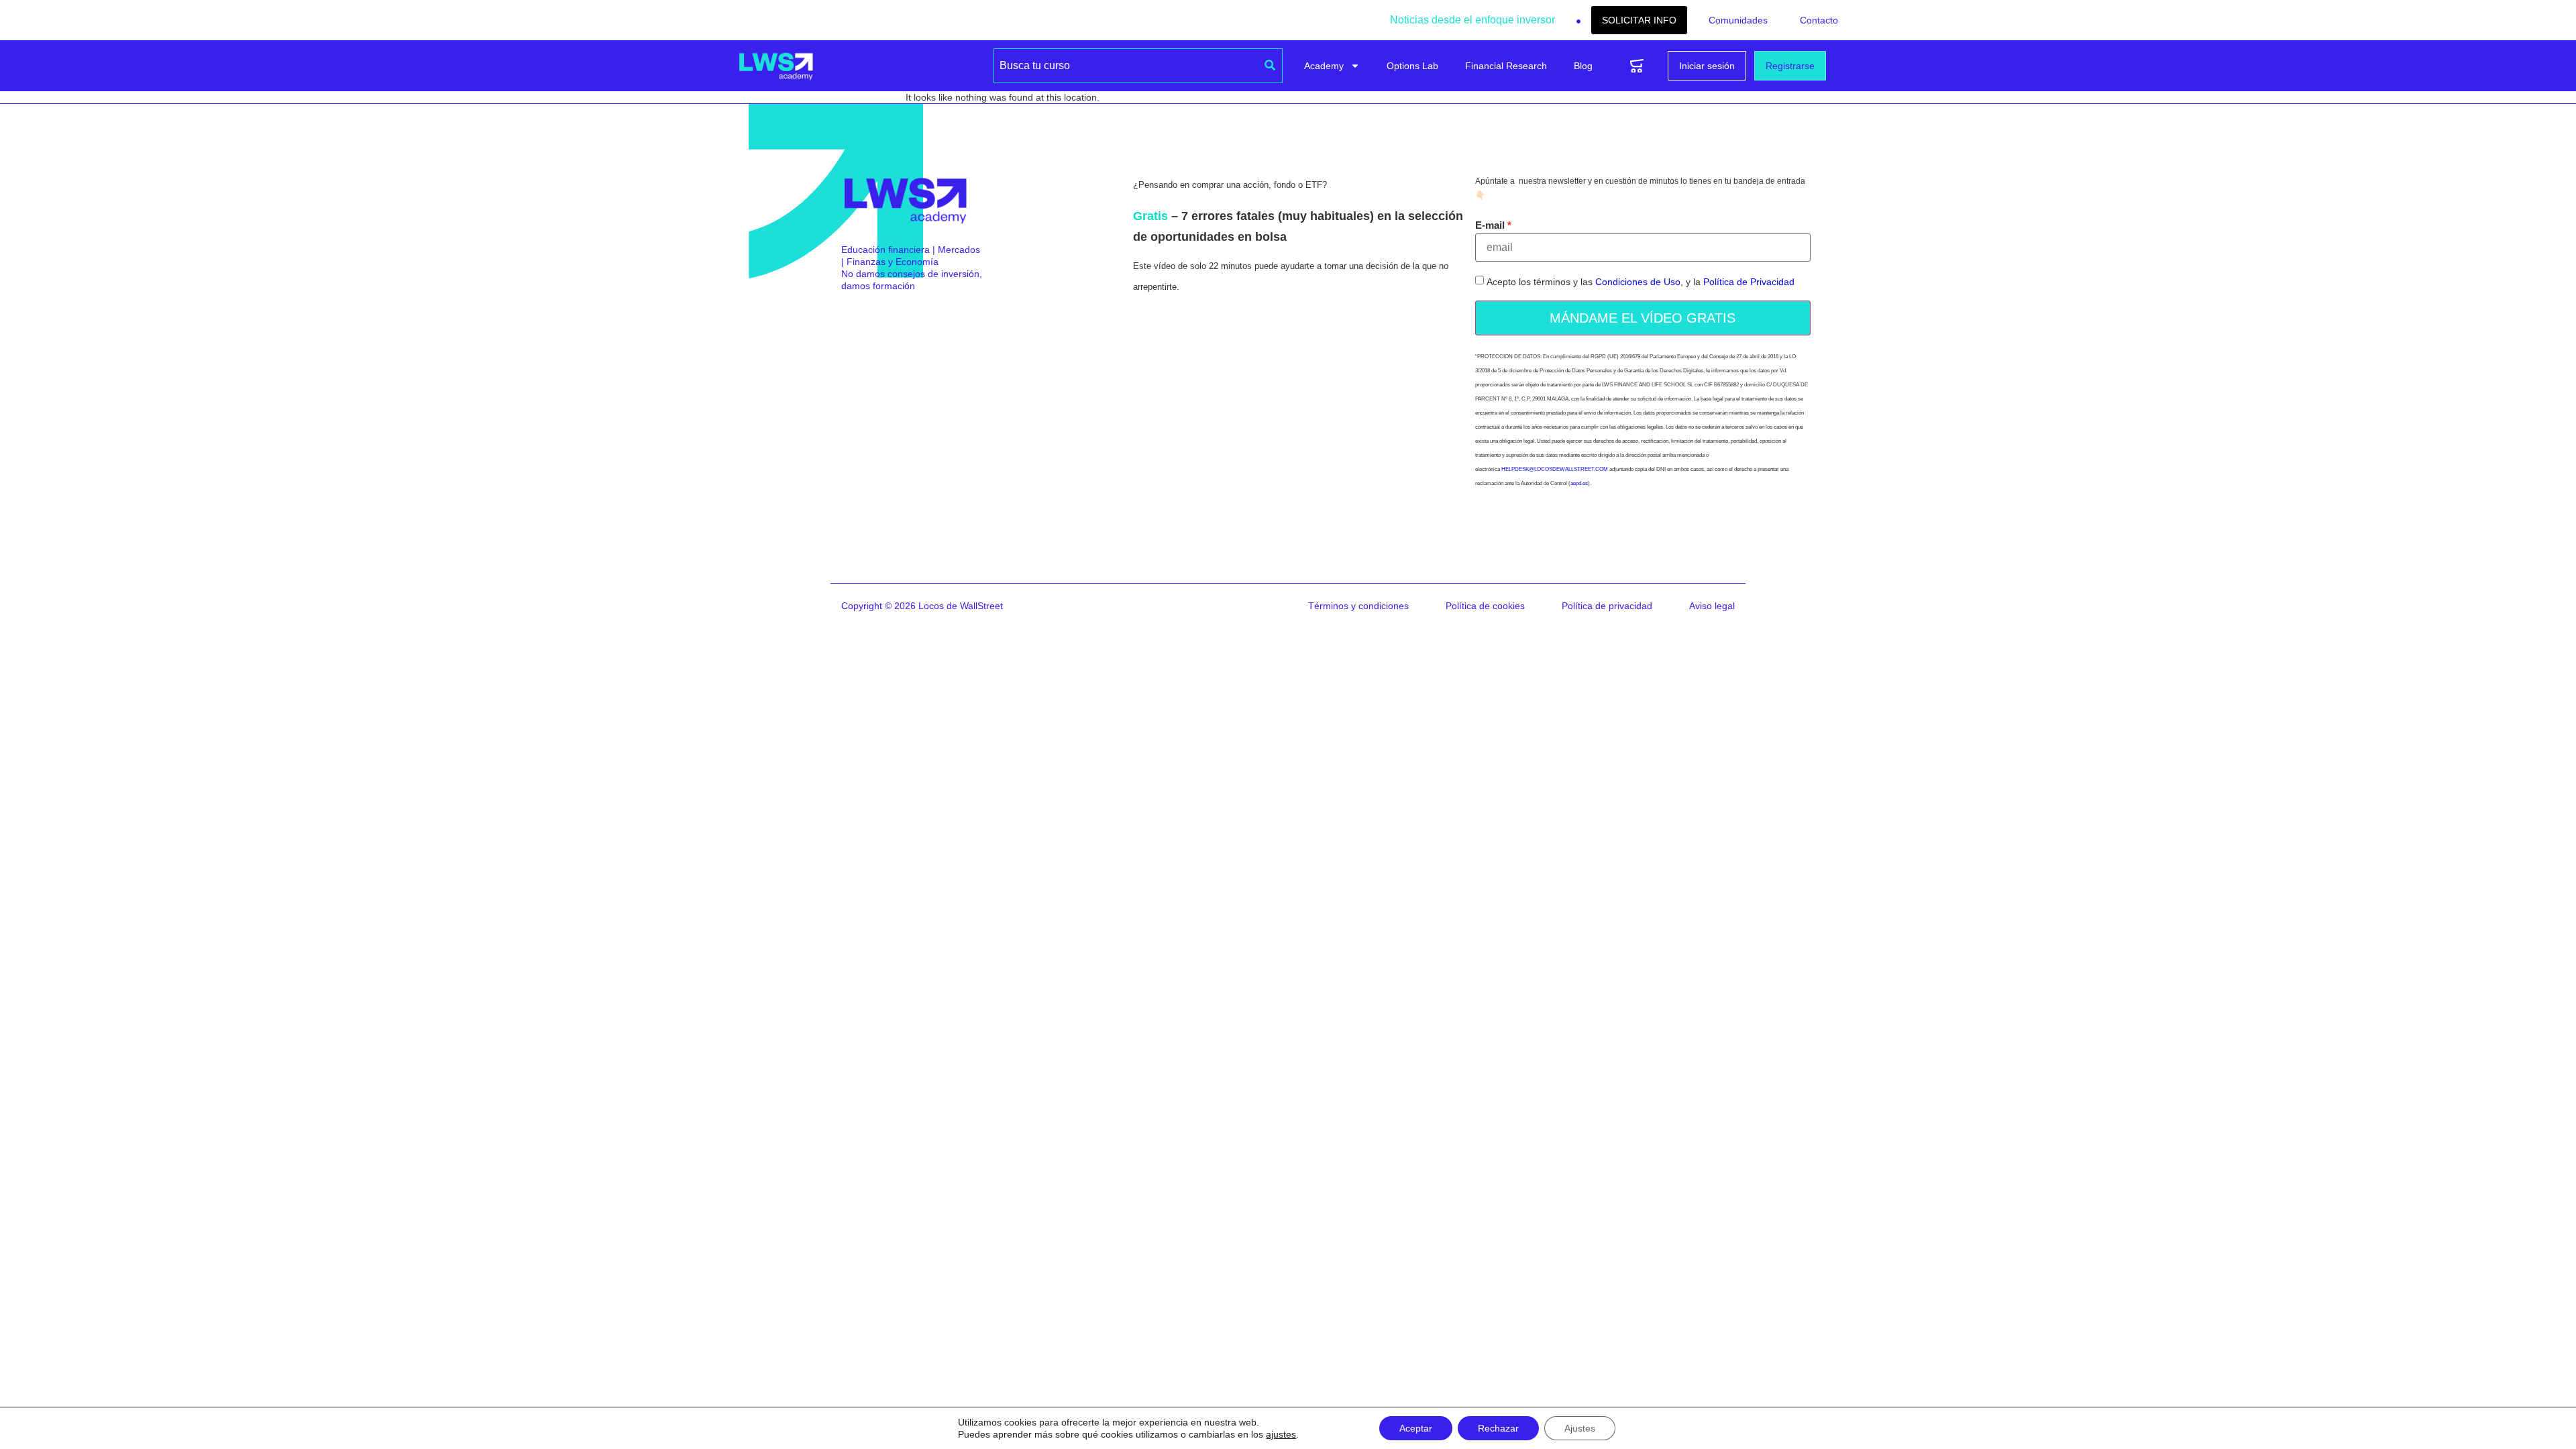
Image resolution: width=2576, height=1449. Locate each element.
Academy (1324, 66)
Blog (1583, 66)
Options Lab (1412, 66)
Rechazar (1498, 1428)
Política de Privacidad (1749, 282)
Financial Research (1506, 66)
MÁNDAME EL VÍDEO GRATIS (1643, 318)
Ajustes (1580, 1428)
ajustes (1281, 1434)
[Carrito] (1637, 66)
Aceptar (1416, 1428)
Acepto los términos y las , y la (1641, 282)
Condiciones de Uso (1638, 282)
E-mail (1490, 225)
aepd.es (1579, 483)
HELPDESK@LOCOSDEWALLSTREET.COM (1555, 469)
